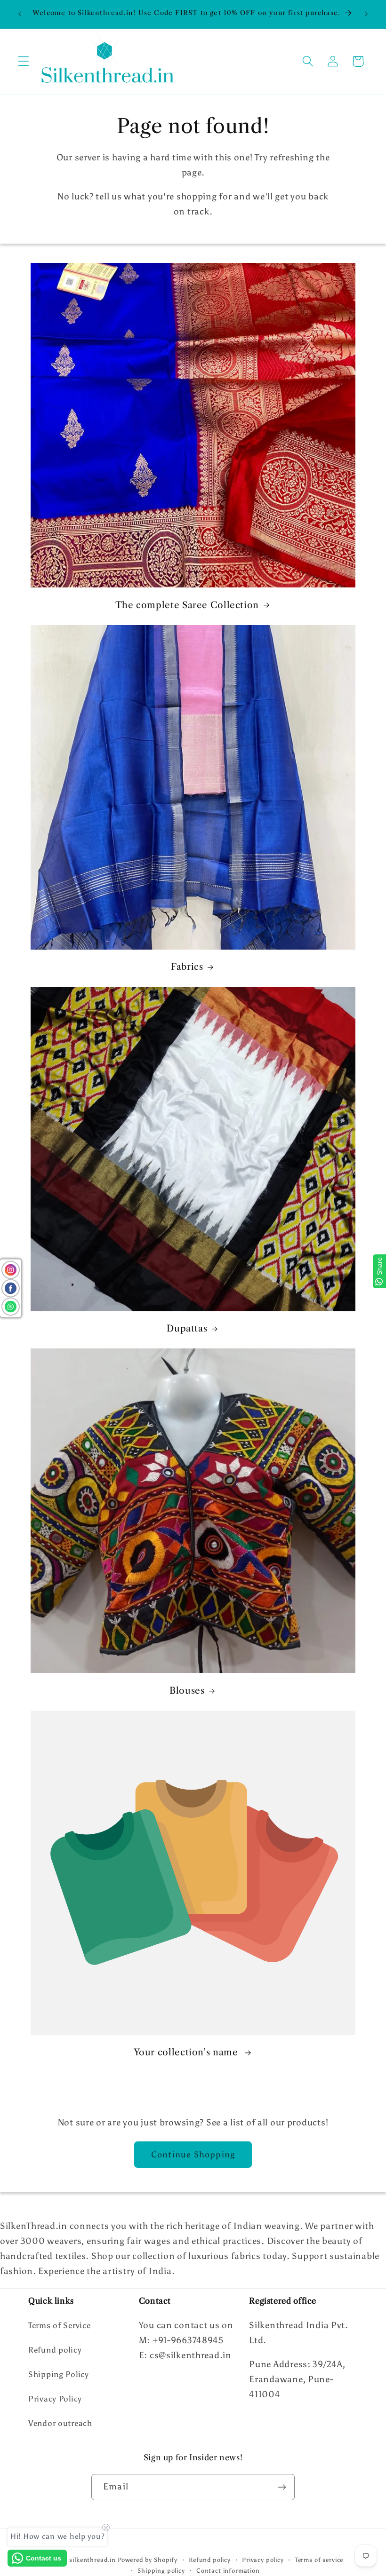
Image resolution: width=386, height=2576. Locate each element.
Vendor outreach (60, 2423)
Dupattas (187, 1328)
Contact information (228, 2570)
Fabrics (187, 967)
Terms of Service (60, 2325)
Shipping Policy (59, 2374)
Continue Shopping (193, 2155)
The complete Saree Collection (187, 605)
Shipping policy (161, 2570)
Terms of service (319, 2560)
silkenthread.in (92, 2560)
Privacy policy (263, 2560)
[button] (24, 61)
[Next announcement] (366, 14)
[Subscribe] (282, 2487)
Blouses (187, 1691)
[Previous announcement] (20, 14)
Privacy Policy (55, 2399)
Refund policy (55, 2350)
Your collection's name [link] (187, 2052)
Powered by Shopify (148, 2560)
